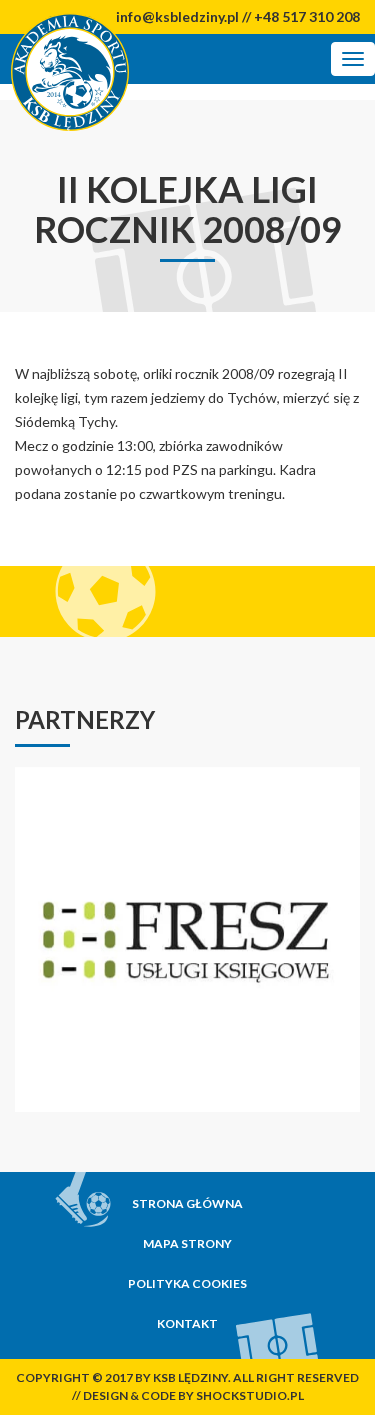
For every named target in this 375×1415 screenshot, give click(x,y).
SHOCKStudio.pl (250, 1395)
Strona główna (187, 1203)
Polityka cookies (187, 1283)
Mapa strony (187, 1243)
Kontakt (187, 1323)
